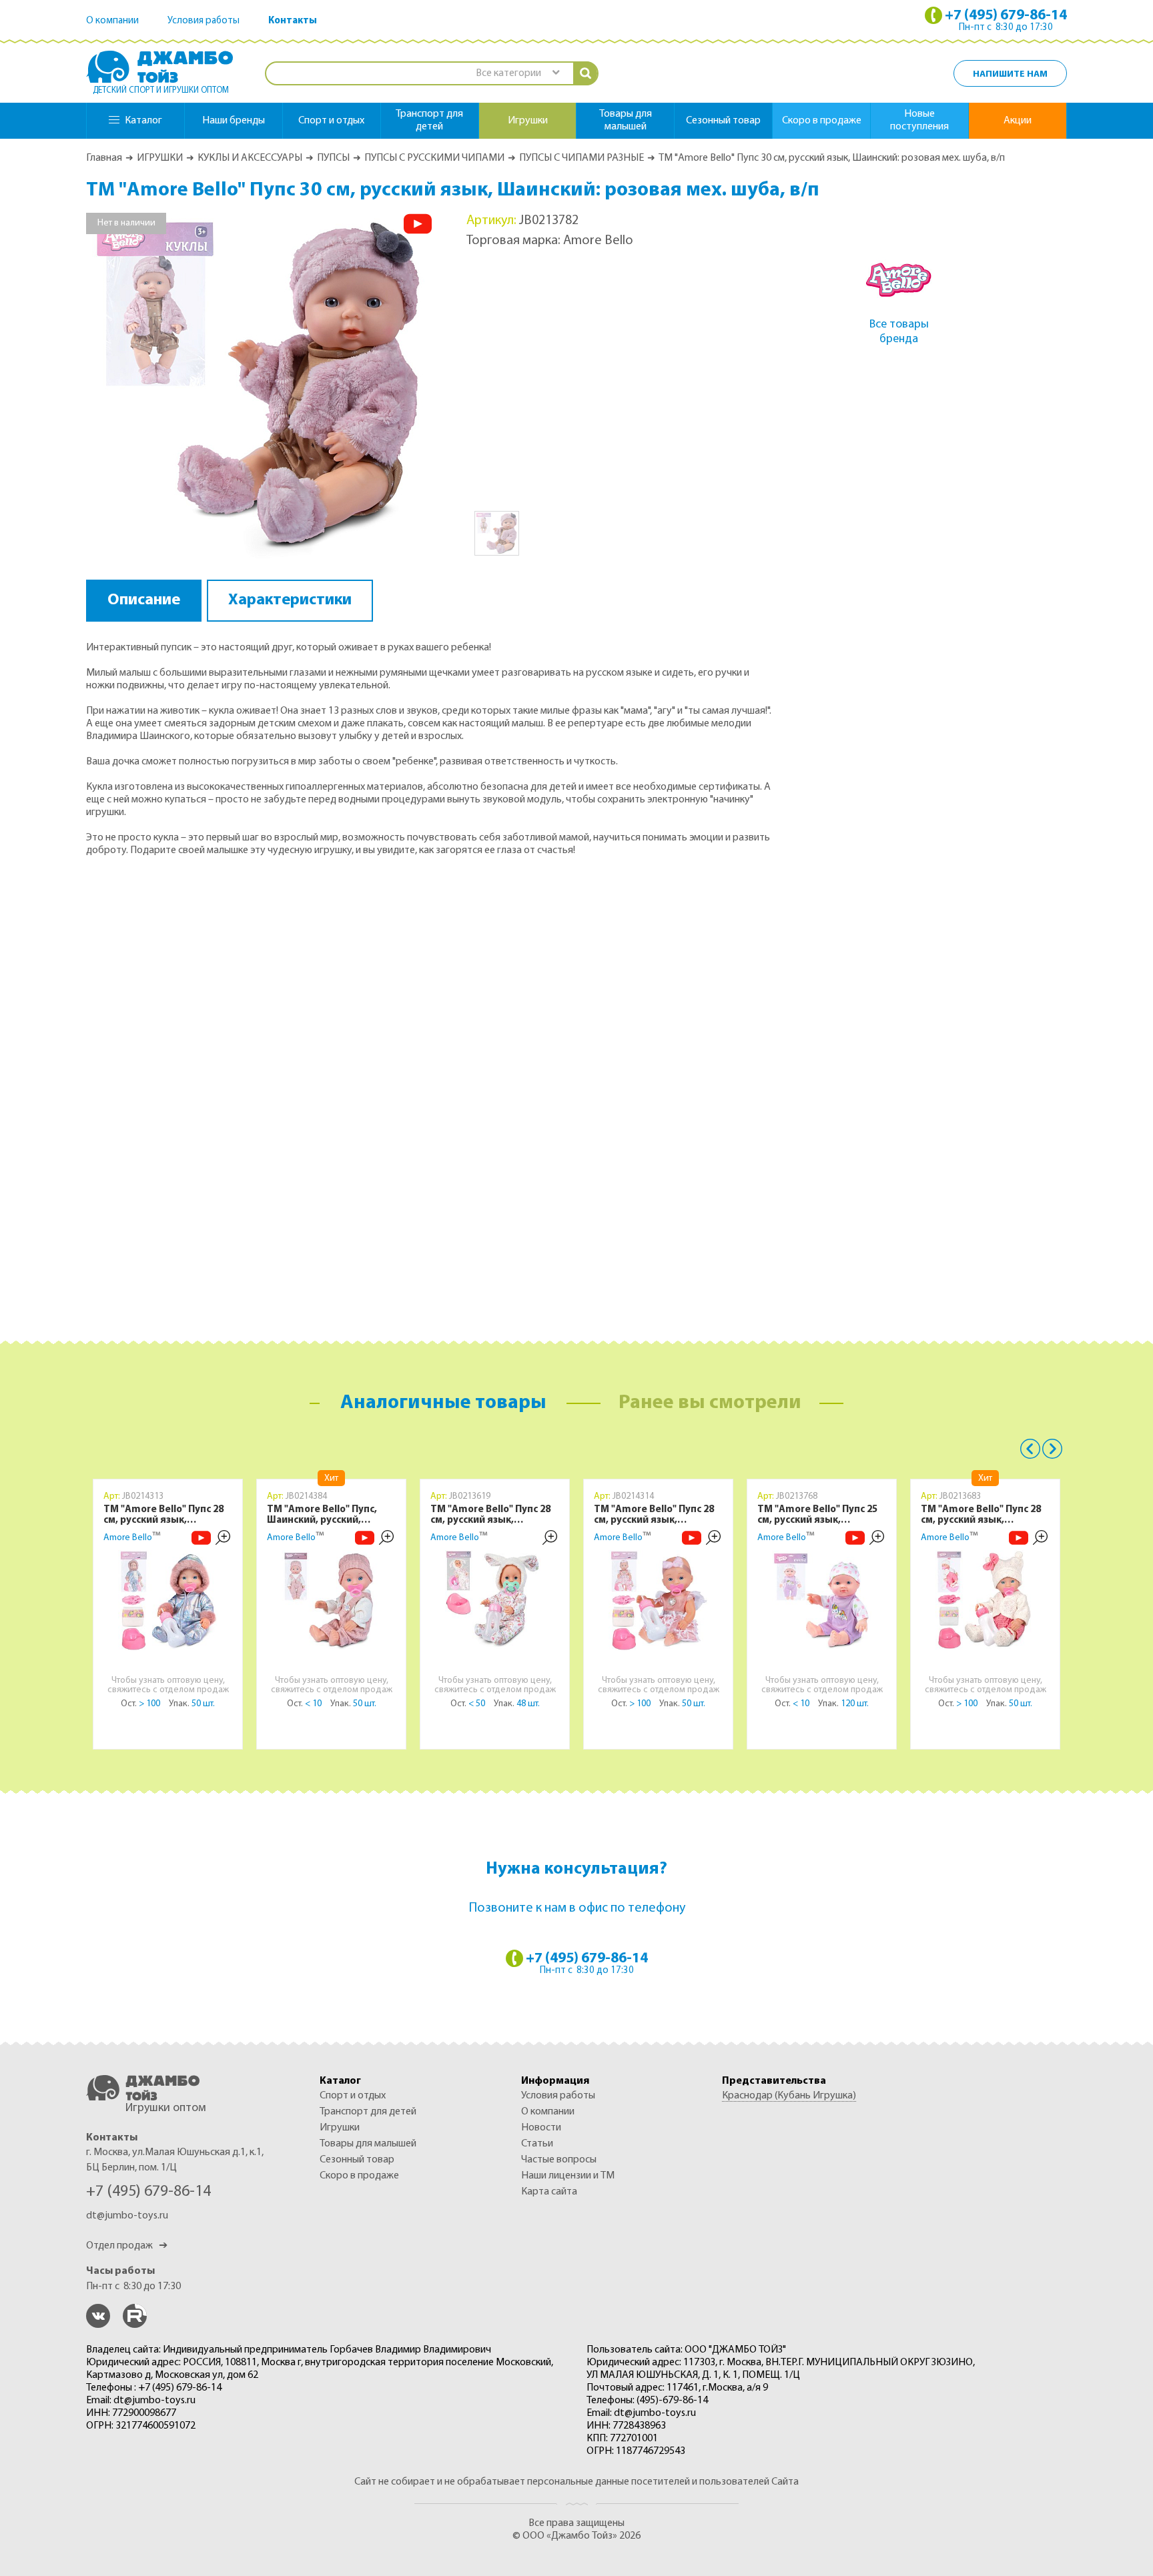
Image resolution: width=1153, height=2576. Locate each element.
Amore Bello (128, 1538)
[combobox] (517, 74)
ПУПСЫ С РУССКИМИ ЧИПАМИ (434, 158)
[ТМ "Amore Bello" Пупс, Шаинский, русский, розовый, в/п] (332, 1600)
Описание (144, 600)
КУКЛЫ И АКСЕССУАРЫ (250, 158)
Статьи (537, 2144)
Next (1052, 1449)
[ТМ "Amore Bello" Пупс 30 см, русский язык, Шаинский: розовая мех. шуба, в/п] (260, 386)
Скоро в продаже (822, 121)
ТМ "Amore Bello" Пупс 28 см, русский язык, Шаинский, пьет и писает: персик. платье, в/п (656, 1515)
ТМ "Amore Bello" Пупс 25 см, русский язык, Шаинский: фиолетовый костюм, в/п (817, 1515)
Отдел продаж (127, 2246)
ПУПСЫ (333, 158)
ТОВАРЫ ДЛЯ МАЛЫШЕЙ (368, 2144)
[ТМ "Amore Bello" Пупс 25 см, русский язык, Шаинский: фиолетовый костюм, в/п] (822, 1600)
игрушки (528, 121)
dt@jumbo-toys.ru (127, 2216)
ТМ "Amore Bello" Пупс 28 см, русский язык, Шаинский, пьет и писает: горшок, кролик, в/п (492, 1515)
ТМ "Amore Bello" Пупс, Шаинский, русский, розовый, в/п (322, 1515)
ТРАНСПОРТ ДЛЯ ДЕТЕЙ (368, 2112)
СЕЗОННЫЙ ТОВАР (357, 2160)
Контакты (293, 21)
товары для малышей (626, 120)
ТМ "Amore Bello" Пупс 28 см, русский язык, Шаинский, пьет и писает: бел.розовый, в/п (983, 1515)
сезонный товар (723, 121)
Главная (104, 158)
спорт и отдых (331, 121)
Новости (541, 2128)
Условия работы (204, 21)
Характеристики (290, 600)
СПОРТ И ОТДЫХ (353, 2096)
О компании (112, 21)
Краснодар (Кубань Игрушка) (789, 2096)
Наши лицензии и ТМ (568, 2176)
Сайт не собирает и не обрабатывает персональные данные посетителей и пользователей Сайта (576, 2482)
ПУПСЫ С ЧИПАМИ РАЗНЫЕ (582, 158)
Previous (1030, 1449)
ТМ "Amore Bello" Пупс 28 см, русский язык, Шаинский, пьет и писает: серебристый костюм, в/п (165, 1515)
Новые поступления (919, 120)
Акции (1018, 121)
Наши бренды (234, 121)
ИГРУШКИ (160, 158)
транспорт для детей (429, 120)
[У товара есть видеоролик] (418, 224)
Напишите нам (1010, 74)
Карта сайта (549, 2192)
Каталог (143, 121)
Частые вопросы (559, 2160)
